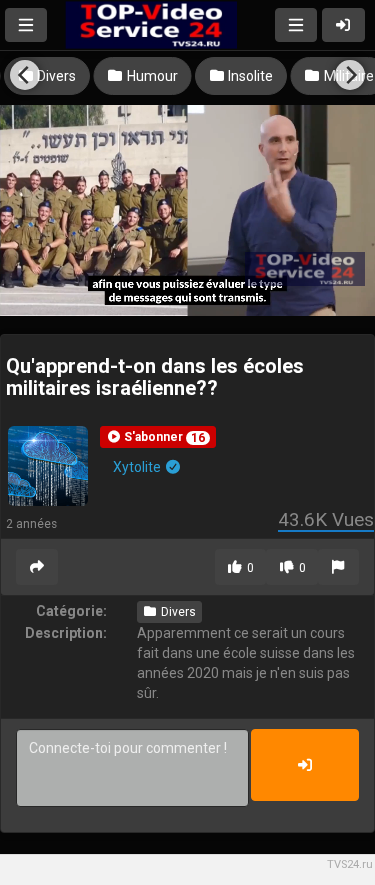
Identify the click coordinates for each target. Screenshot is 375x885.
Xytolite (138, 467)
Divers (177, 612)
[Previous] (25, 75)
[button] (158, 437)
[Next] (350, 75)
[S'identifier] (344, 25)
